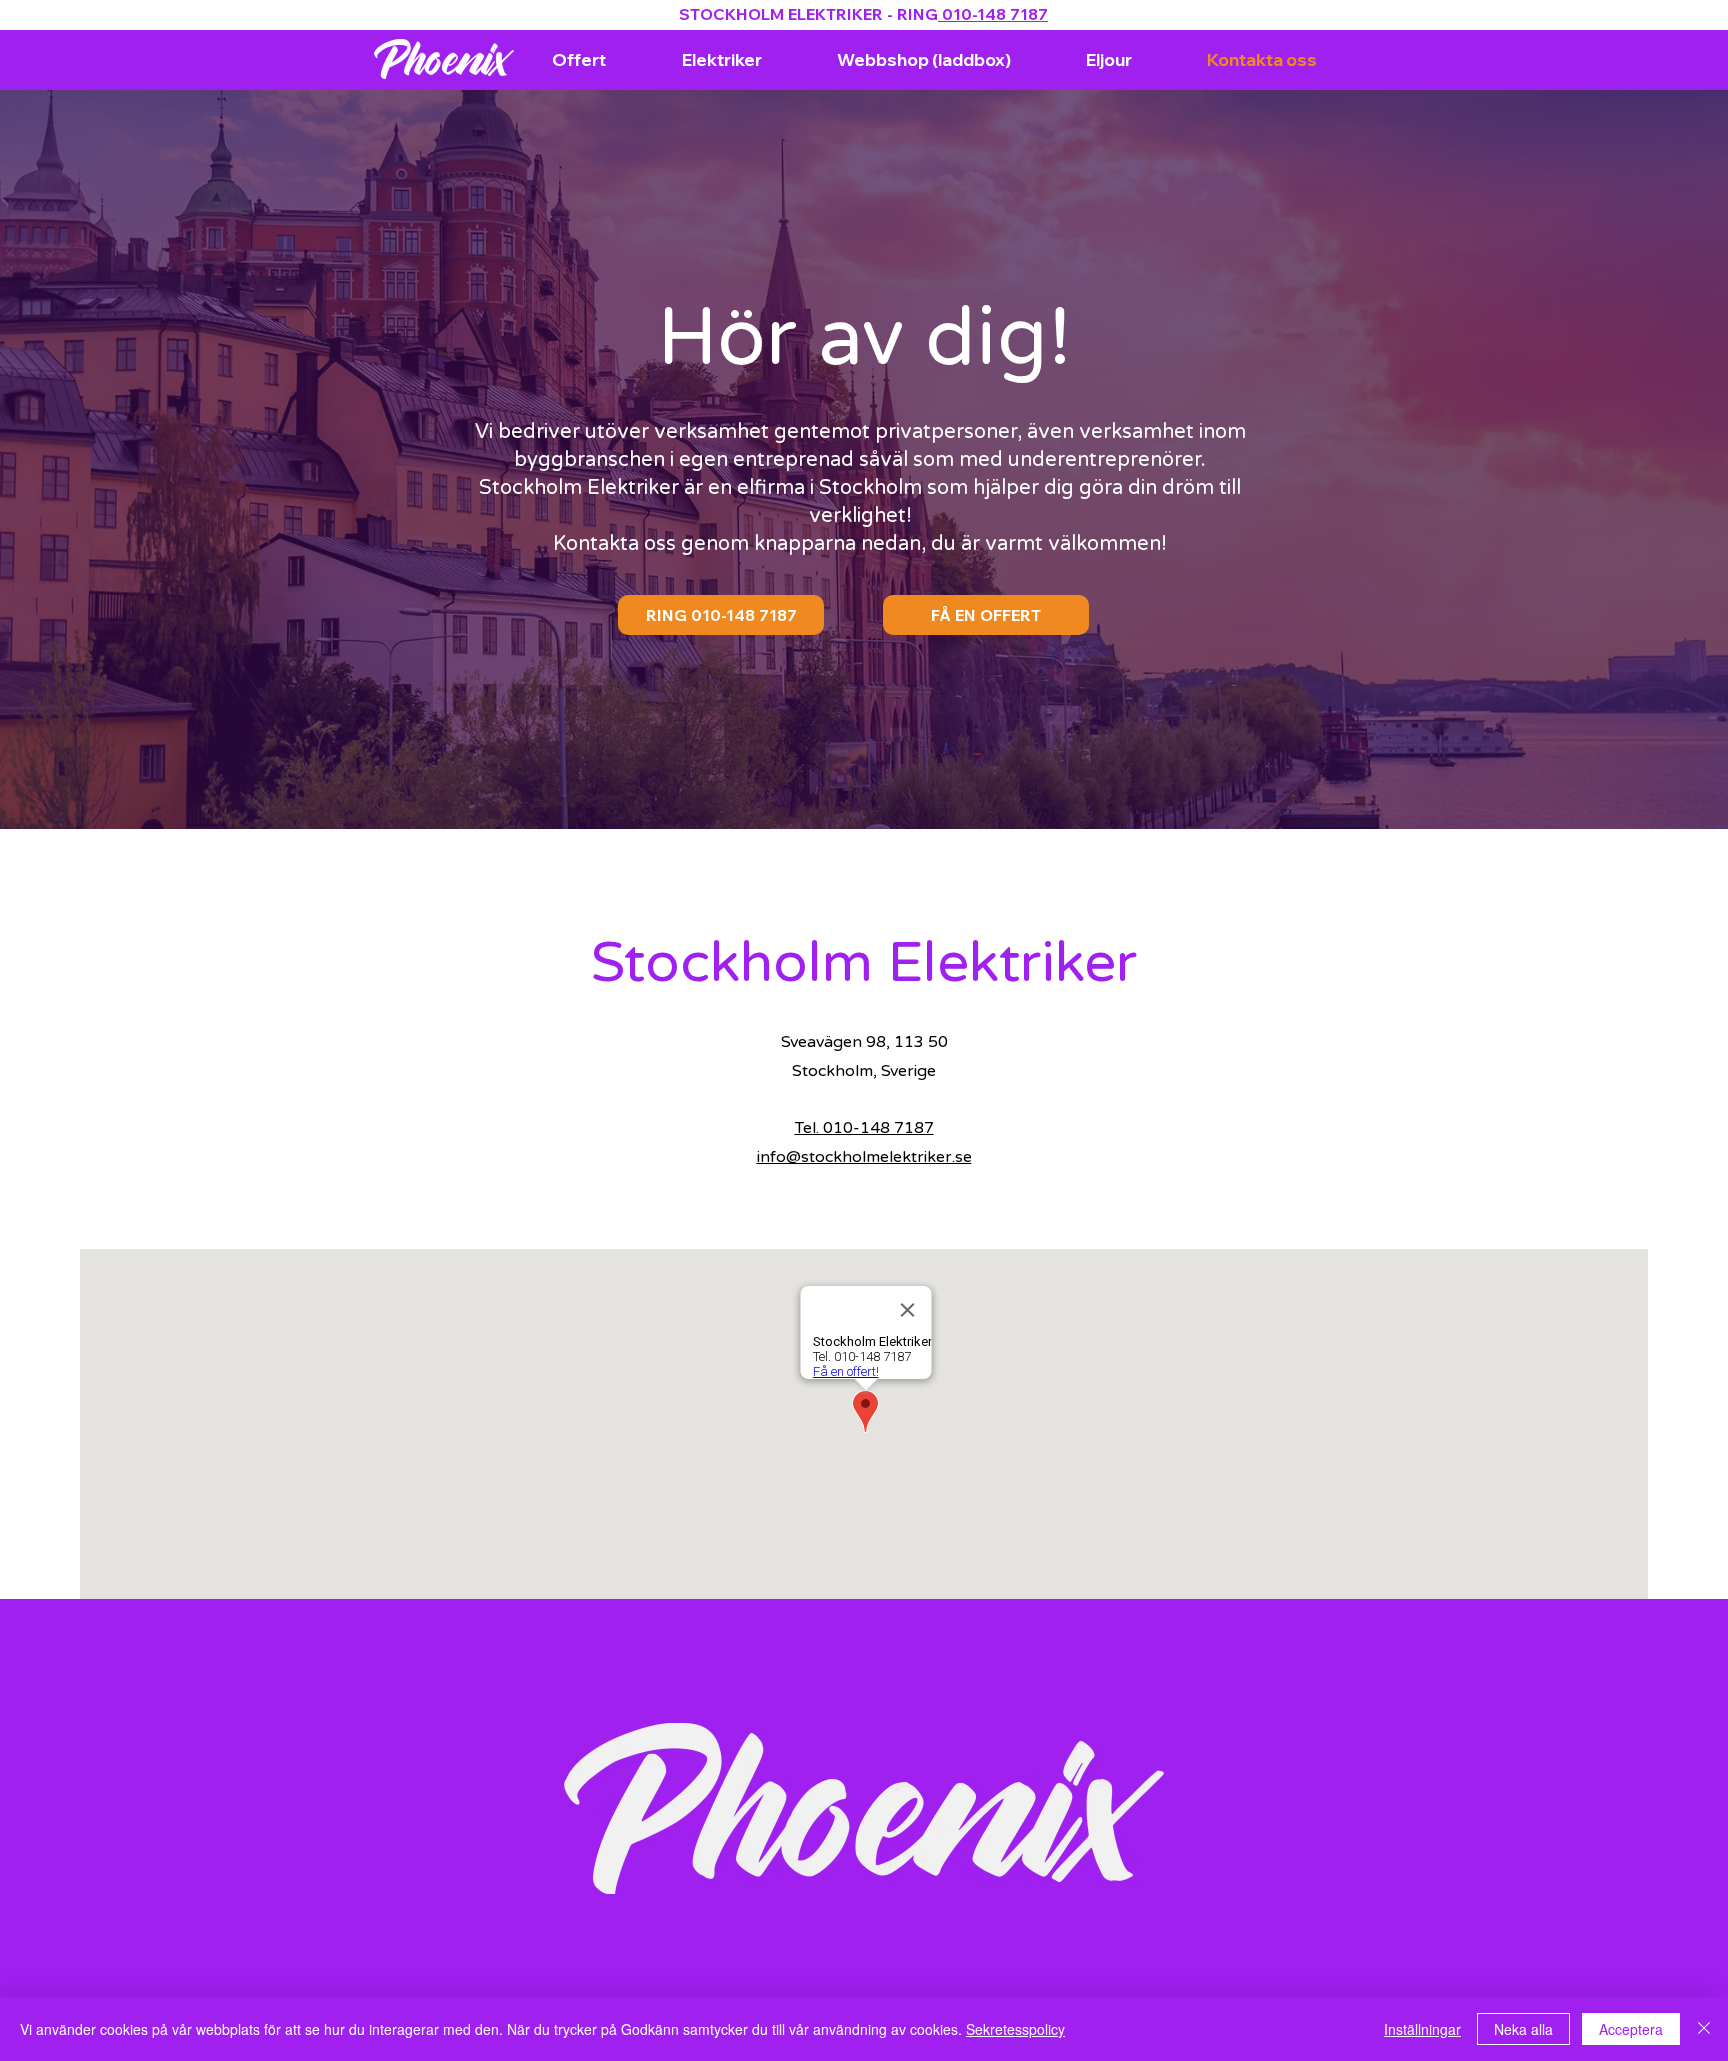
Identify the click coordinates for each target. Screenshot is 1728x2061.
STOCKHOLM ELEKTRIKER (783, 14)
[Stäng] (1704, 2029)
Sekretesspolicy (1015, 2029)
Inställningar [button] (1422, 2029)
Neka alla (1523, 2029)
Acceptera (1631, 2029)
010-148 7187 (993, 14)
